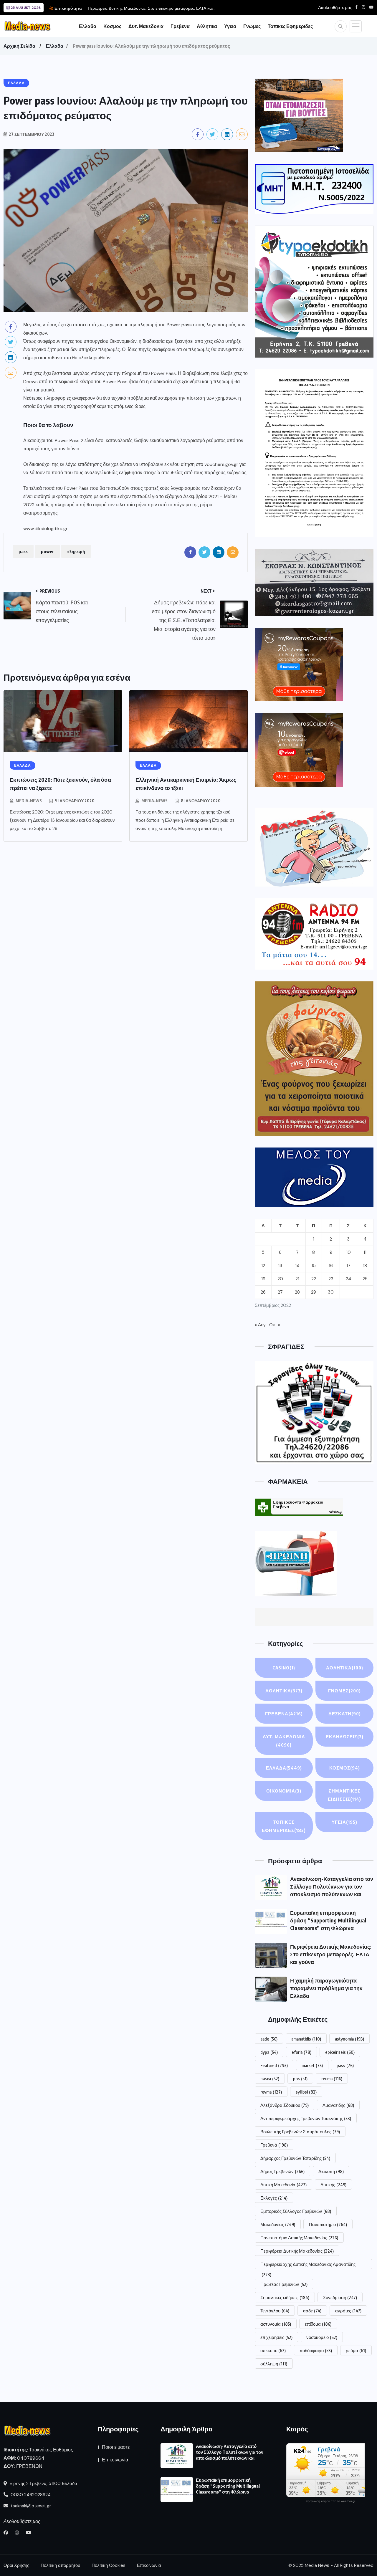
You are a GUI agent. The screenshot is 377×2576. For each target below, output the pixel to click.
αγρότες (348, 2311)
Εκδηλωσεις (345, 1737)
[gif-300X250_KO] (299, 115)
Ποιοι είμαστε (116, 2447)
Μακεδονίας (278, 2224)
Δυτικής (333, 2185)
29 (314, 1292)
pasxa (270, 2079)
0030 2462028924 (30, 2495)
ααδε (312, 2311)
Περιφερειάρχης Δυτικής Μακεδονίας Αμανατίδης (308, 2265)
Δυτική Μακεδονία (283, 2185)
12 (263, 1266)
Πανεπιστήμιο (328, 2224)
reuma (332, 2079)
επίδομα (318, 2324)
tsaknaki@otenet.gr (30, 2506)
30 (331, 1292)
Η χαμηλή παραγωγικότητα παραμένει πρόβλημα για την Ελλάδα (326, 1988)
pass (23, 551)
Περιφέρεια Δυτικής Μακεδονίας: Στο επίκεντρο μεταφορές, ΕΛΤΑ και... (152, 8)
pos (300, 2079)
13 (280, 1266)
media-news (29, 801)
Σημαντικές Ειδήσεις (344, 1795)
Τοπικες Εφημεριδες (290, 26)
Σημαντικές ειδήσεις (285, 2297)
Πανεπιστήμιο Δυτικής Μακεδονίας (299, 2238)
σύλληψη (274, 2364)
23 (331, 1279)
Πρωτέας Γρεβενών (284, 2284)
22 (314, 1279)
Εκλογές (274, 2198)
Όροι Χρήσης (16, 2565)
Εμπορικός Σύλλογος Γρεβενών (296, 2211)
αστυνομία (276, 2324)
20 (280, 1279)
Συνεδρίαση (340, 2297)
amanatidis (306, 2039)
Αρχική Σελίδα (19, 46)
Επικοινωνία (115, 2460)
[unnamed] (314, 582)
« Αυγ (260, 1325)
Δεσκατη (345, 1714)
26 (263, 1292)
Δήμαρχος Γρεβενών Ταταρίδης (295, 2158)
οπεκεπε (273, 2350)
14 (297, 1266)
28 (297, 1292)
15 (314, 1266)
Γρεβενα (180, 26)
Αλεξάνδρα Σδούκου (285, 2105)
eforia (301, 2052)
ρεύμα (356, 2350)
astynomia (349, 2039)
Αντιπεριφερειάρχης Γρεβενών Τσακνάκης (306, 2118)
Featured (274, 2065)
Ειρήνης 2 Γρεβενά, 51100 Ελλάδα (43, 2484)
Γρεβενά (274, 2145)
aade (269, 2039)
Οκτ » (275, 1325)
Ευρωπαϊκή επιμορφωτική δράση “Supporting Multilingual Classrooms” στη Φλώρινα (328, 1920)
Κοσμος (112, 26)
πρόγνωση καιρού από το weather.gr (330, 2501)
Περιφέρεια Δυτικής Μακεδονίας (297, 2251)
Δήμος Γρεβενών (282, 2171)
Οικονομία (284, 1791)
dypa (269, 2052)
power (47, 551)
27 (280, 1292)
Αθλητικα (207, 26)
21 (297, 1279)
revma (271, 2092)
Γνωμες (252, 26)
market (312, 2065)
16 (331, 1266)
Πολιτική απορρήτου (60, 2565)
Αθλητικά (345, 1668)
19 (263, 1279)
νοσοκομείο (322, 2337)
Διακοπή (331, 2171)
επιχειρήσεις (276, 2337)
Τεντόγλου (275, 2311)
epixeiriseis (340, 2052)
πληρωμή (76, 551)
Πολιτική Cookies (109, 2565)
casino (284, 1668)
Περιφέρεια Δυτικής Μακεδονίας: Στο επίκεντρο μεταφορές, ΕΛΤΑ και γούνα (331, 1954)
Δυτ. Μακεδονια (146, 26)
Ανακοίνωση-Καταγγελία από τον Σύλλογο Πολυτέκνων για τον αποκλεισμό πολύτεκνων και (332, 1886)
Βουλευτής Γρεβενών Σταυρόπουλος (300, 2132)
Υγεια (230, 26)
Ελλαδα (88, 26)
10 (348, 1252)
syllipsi (306, 2092)
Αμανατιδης (338, 2105)
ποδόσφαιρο (316, 2350)
